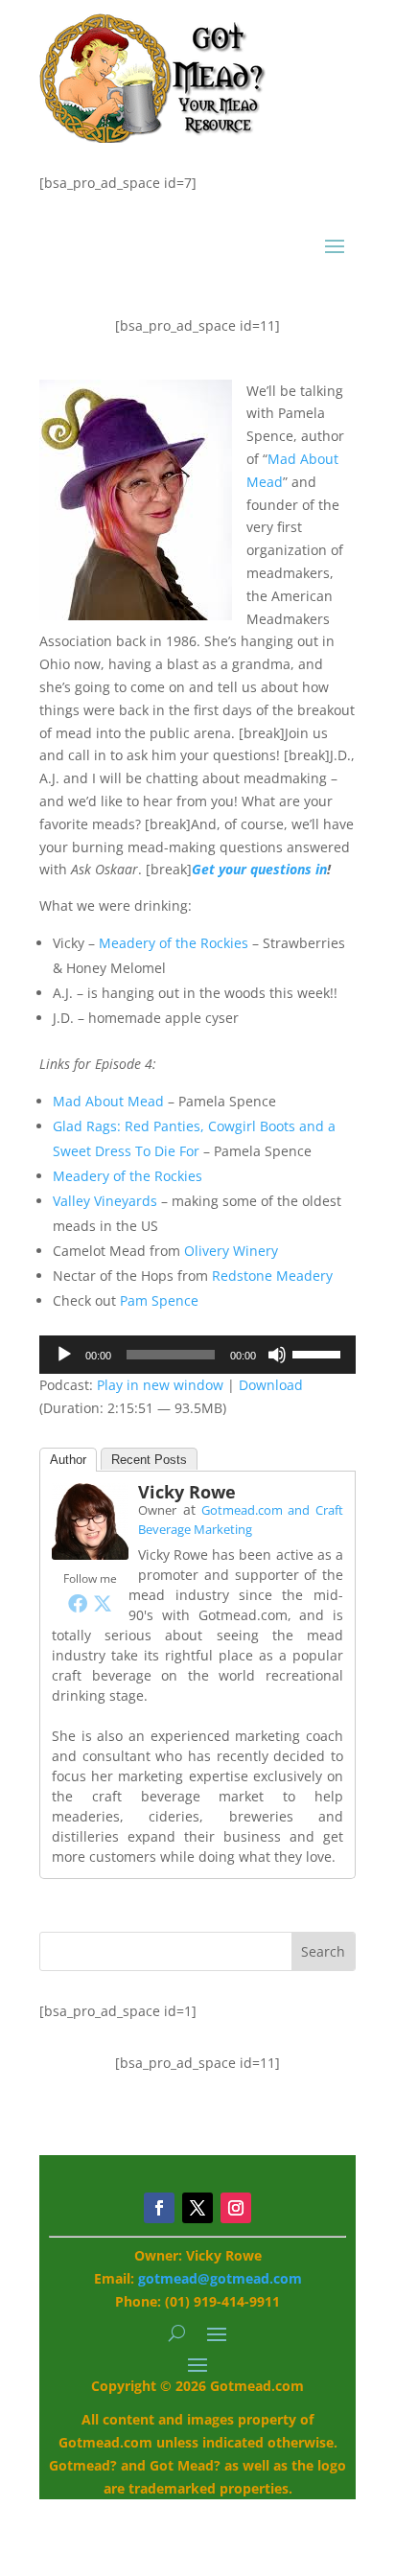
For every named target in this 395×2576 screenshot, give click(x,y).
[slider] (319, 1353)
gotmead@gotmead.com (220, 2278)
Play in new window (160, 1385)
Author (68, 1460)
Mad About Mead (108, 1101)
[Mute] (277, 1355)
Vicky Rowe (187, 1492)
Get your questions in (259, 869)
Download (271, 1385)
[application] (197, 1355)
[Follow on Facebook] (159, 2208)
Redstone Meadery (272, 1276)
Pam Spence (159, 1300)
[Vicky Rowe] (90, 1555)
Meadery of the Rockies (174, 943)
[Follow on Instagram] (236, 2208)
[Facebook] (78, 1603)
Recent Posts (149, 1460)
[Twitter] (103, 1603)
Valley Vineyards (105, 1201)
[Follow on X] (197, 2208)
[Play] (64, 1355)
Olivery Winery (231, 1251)
